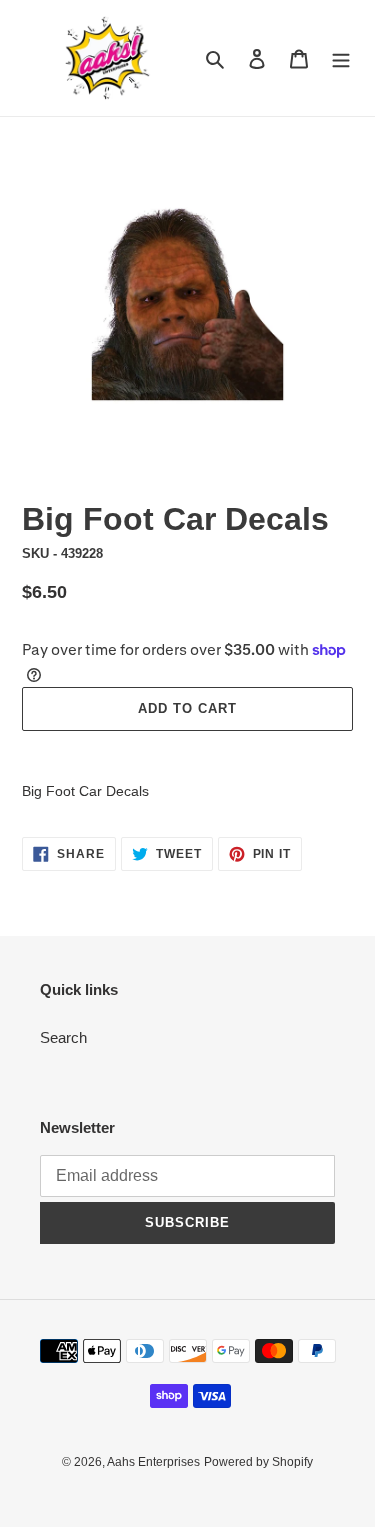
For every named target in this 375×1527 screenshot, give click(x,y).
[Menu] (341, 58)
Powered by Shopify (258, 1462)
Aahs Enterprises (153, 1462)
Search (63, 1037)
